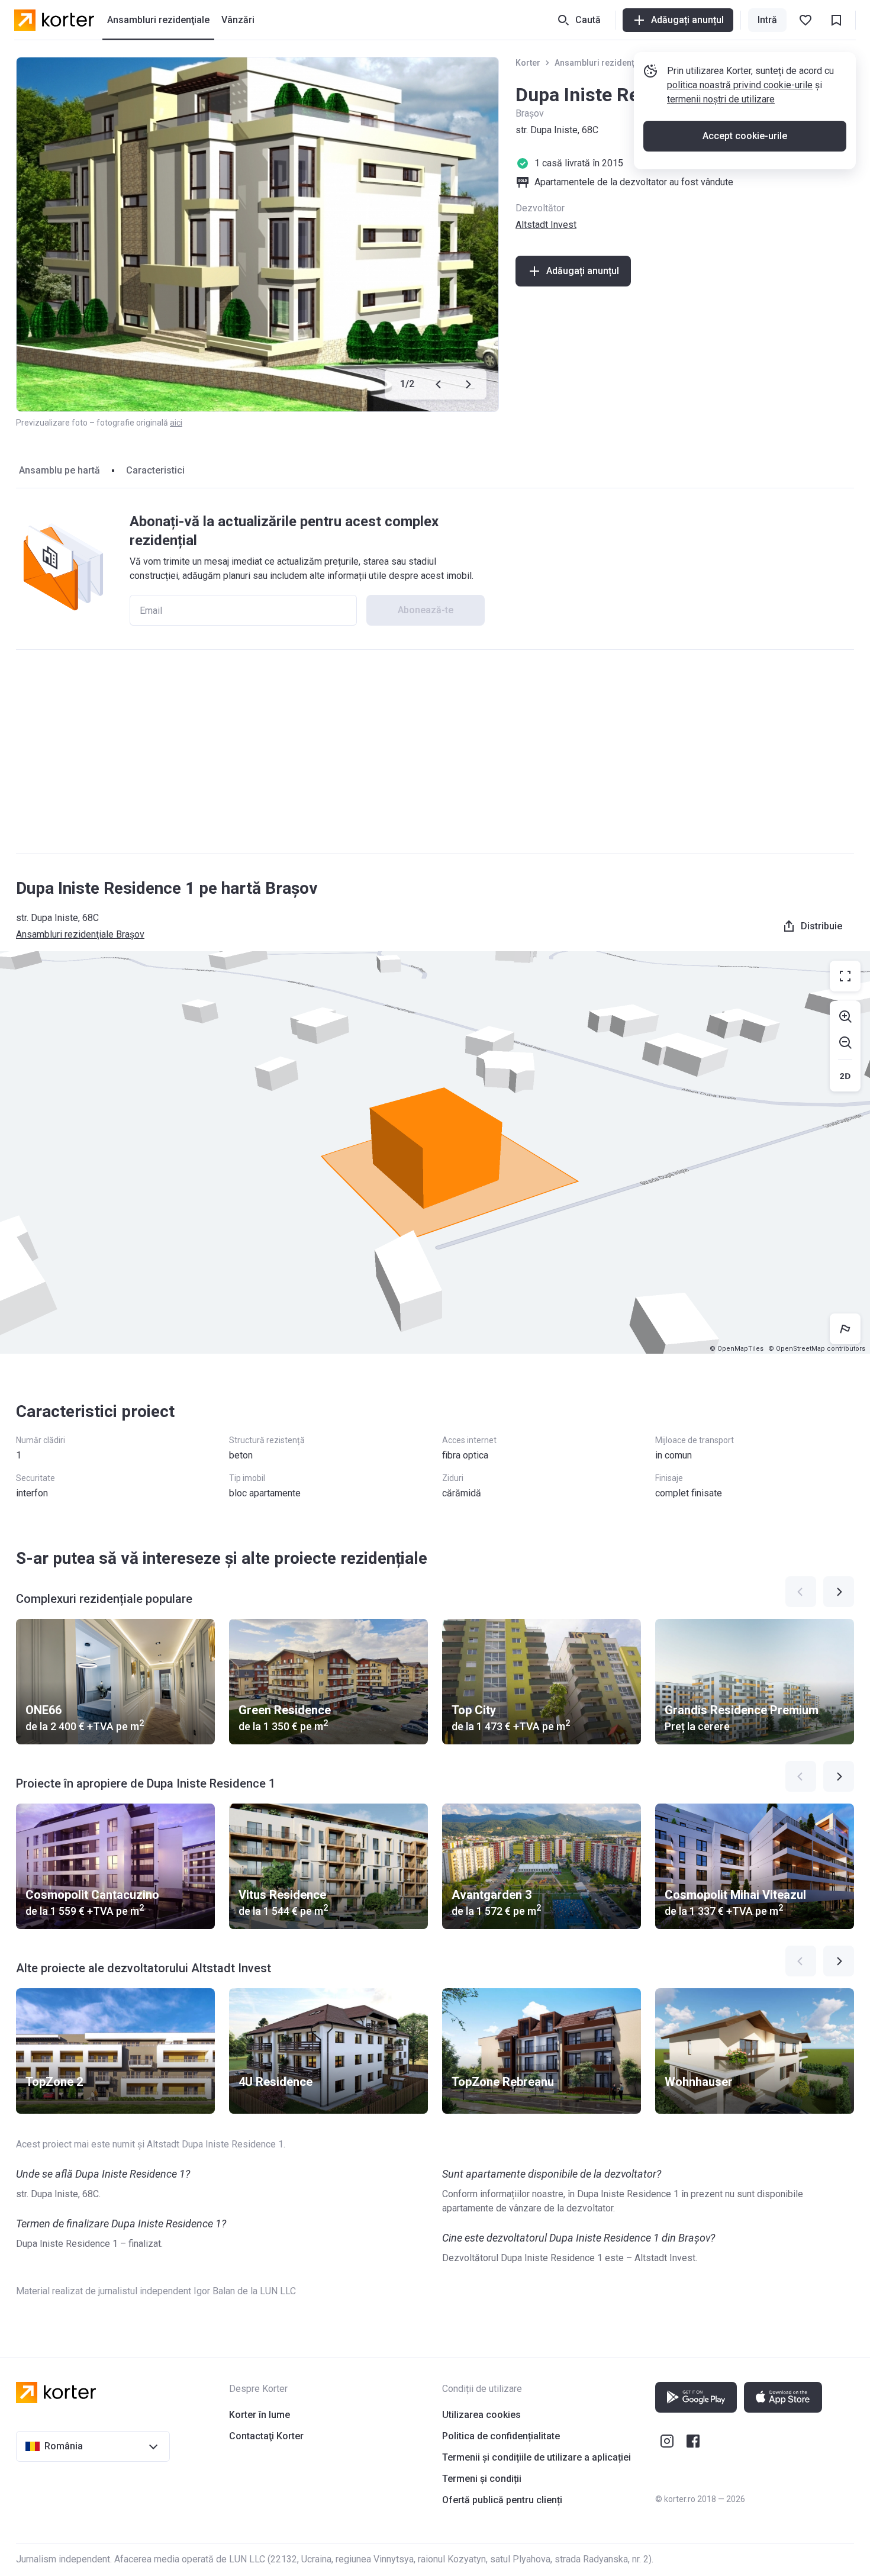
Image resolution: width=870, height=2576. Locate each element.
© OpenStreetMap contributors (817, 1349)
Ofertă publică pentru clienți (502, 2500)
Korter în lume (260, 2415)
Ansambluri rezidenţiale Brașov (616, 63)
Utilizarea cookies (481, 2415)
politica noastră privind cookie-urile (740, 85)
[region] (435, 1152)
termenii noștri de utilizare (721, 99)
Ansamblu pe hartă (59, 470)
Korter (528, 63)
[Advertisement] (435, 752)
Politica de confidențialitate (501, 2436)
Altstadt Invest (546, 225)
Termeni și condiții (482, 2479)
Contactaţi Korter (266, 2436)
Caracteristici (155, 470)
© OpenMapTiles (737, 1349)
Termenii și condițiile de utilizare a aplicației (536, 2457)
